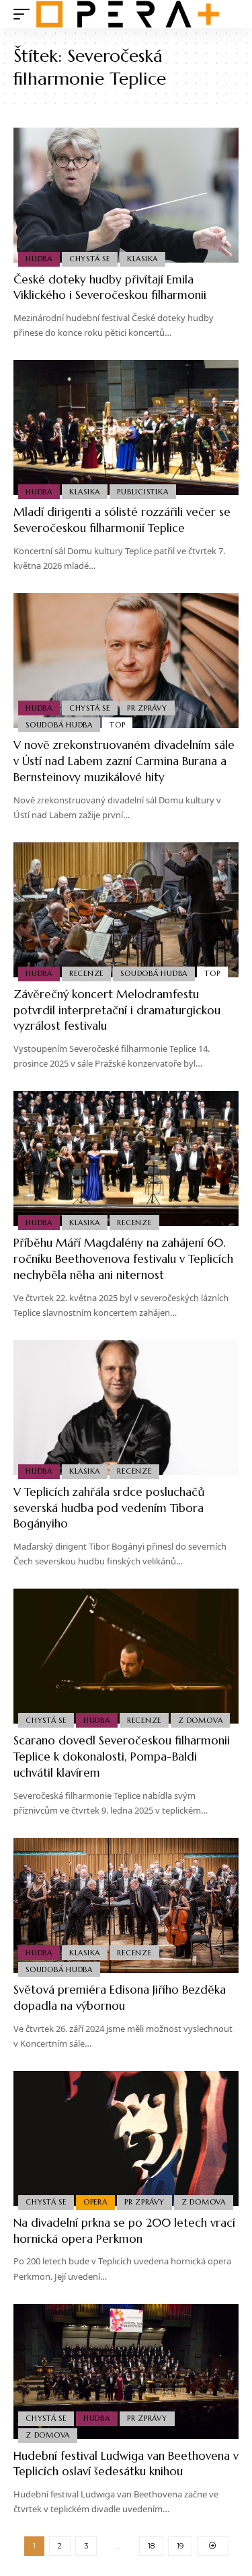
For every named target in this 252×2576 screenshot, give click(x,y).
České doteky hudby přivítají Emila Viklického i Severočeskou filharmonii (110, 287)
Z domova (200, 1720)
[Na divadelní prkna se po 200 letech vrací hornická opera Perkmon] (126, 2138)
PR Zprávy (147, 708)
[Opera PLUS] (128, 14)
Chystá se (90, 259)
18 (151, 2546)
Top (117, 725)
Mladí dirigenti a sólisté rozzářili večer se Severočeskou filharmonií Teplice (122, 520)
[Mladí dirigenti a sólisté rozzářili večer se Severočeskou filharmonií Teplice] (126, 428)
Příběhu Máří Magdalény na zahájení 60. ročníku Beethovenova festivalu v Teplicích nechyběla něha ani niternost (123, 1259)
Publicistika (142, 492)
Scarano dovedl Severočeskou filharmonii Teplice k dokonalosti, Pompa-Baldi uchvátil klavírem (122, 1757)
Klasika (142, 259)
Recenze (86, 973)
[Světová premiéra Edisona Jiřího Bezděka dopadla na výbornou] (126, 1905)
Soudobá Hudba (59, 725)
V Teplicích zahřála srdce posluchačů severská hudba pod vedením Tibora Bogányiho (109, 1508)
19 (180, 2546)
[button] (25, 14)
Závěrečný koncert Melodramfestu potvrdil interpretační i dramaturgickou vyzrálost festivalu (117, 1010)
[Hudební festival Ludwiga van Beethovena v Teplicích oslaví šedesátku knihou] (126, 2371)
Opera (95, 2202)
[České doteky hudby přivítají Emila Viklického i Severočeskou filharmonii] (126, 195)
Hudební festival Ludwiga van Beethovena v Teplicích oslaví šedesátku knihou (126, 2464)
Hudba (39, 259)
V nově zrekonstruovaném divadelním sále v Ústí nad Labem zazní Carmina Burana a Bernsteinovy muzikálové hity (124, 761)
